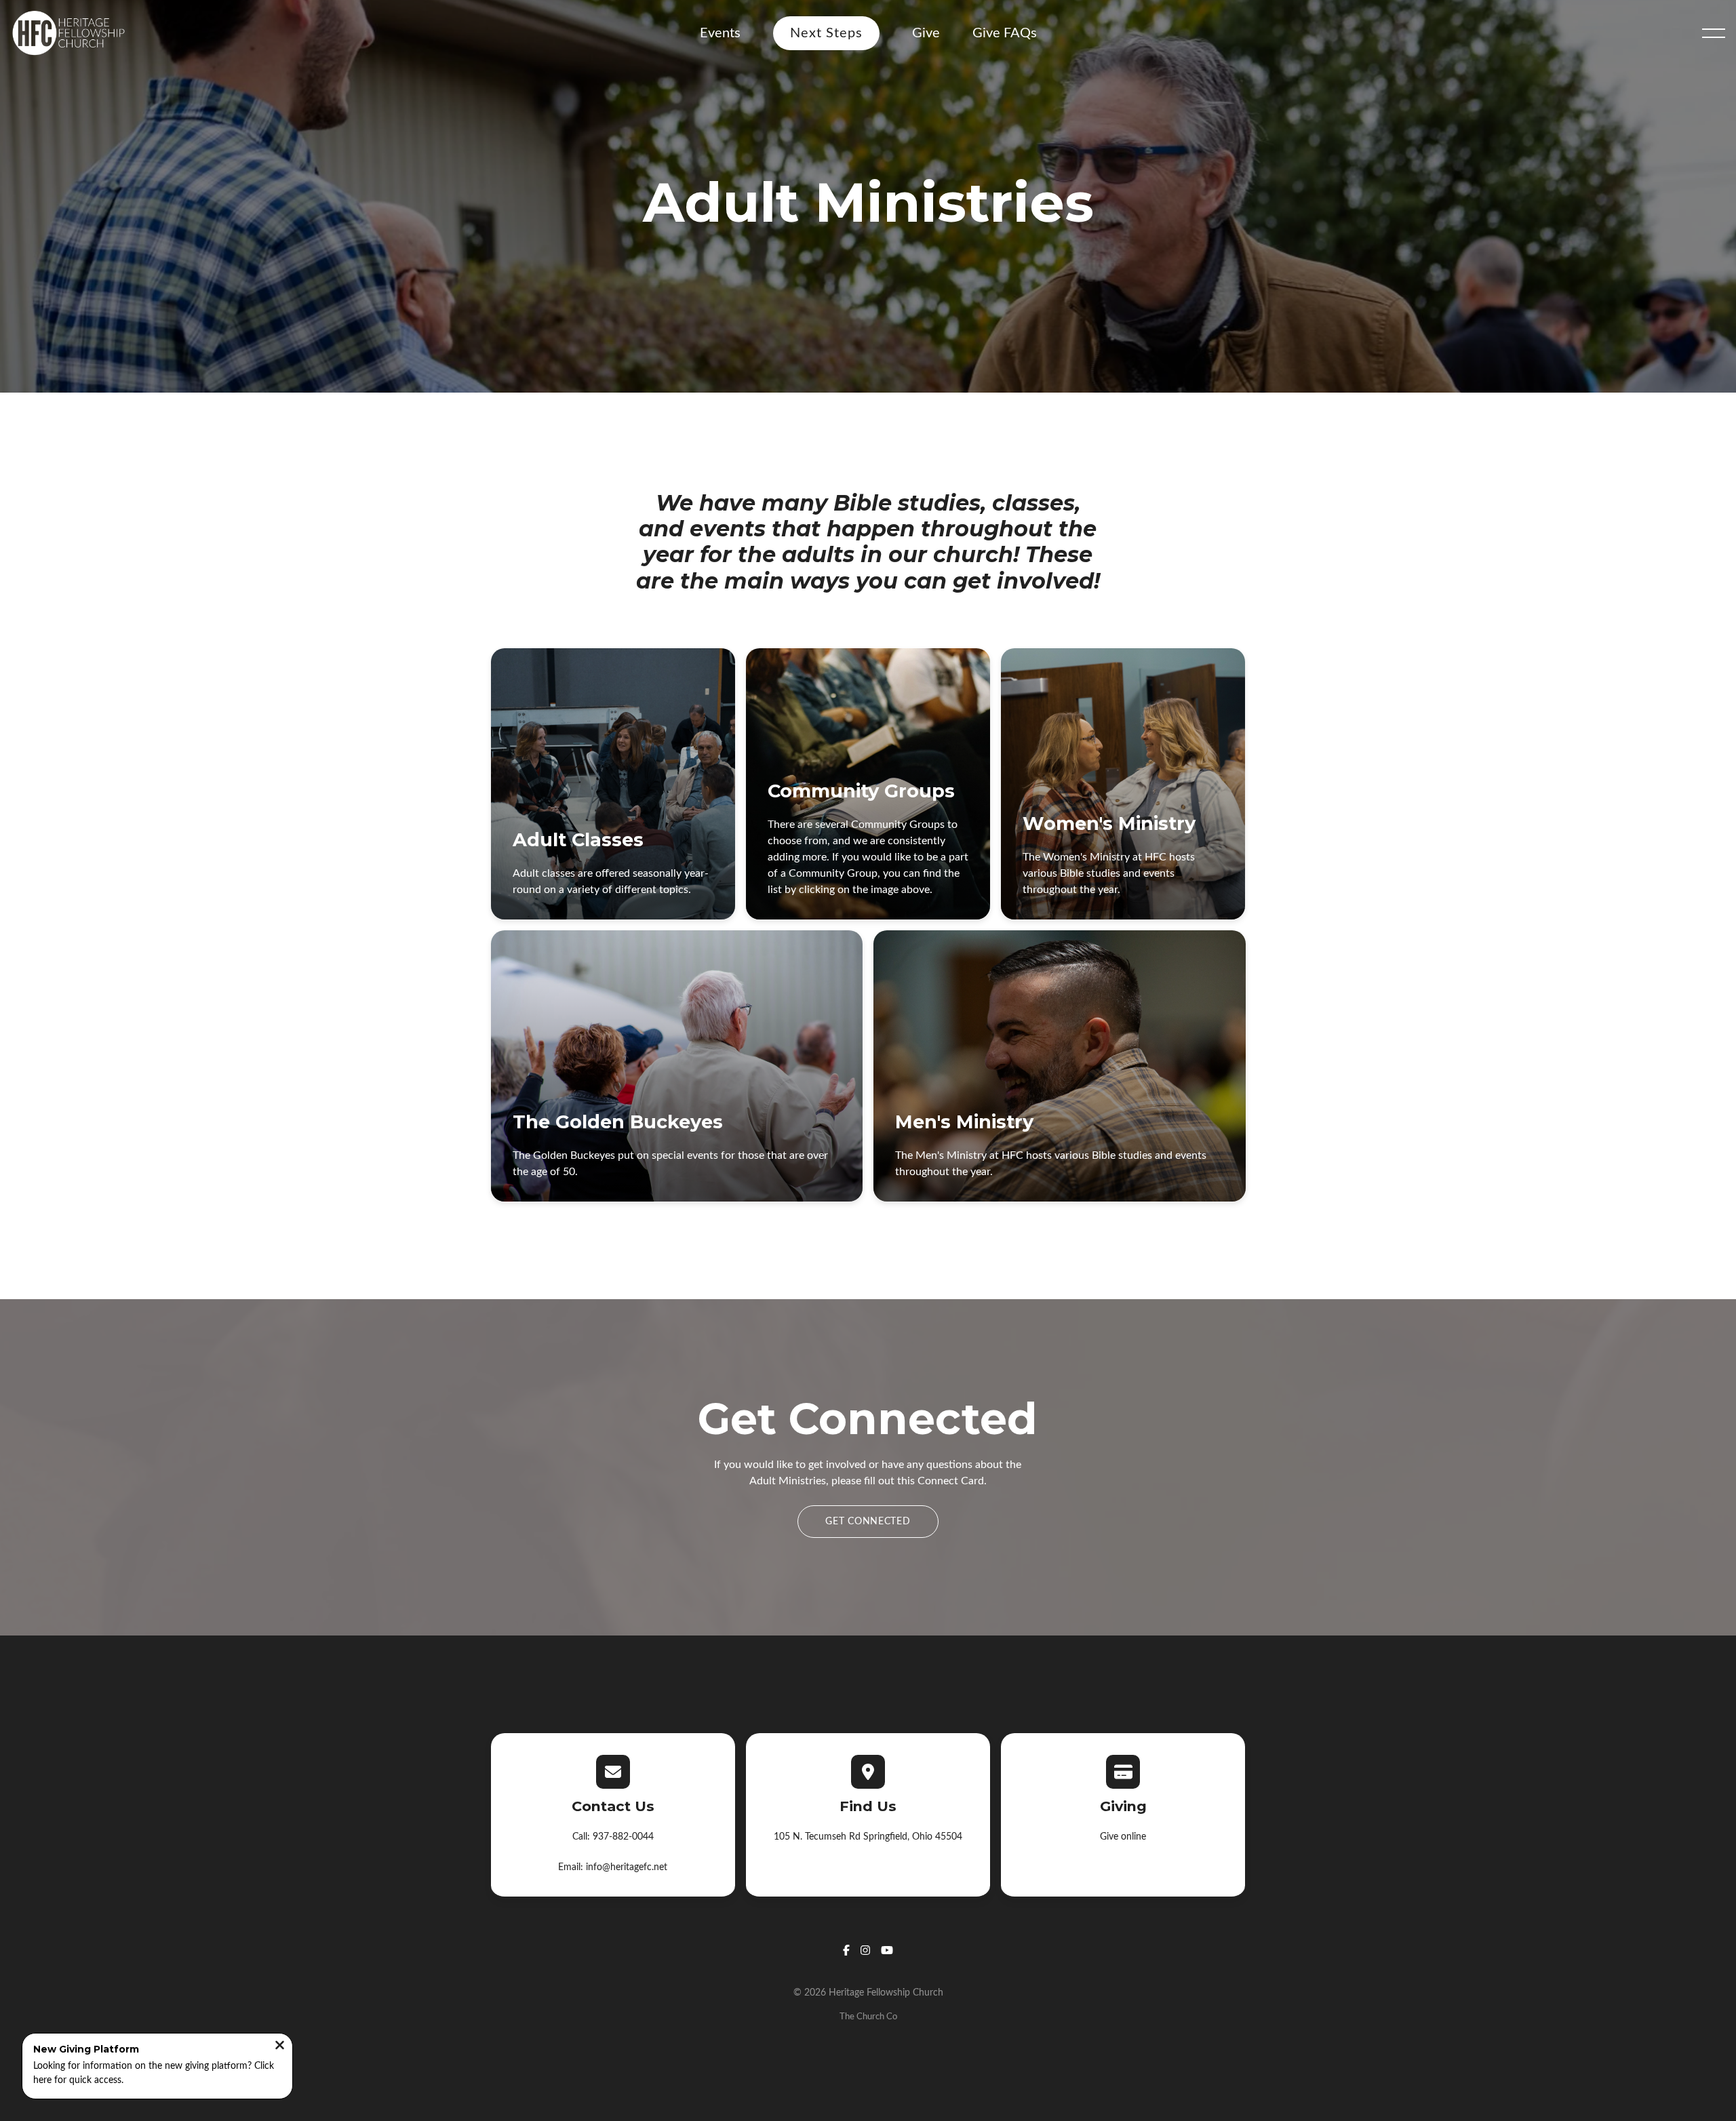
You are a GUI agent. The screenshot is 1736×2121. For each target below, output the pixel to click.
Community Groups (861, 791)
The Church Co (868, 2017)
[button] (1714, 33)
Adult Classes (578, 840)
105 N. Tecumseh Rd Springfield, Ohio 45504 (868, 1837)
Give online (1123, 1837)
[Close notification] (280, 2029)
